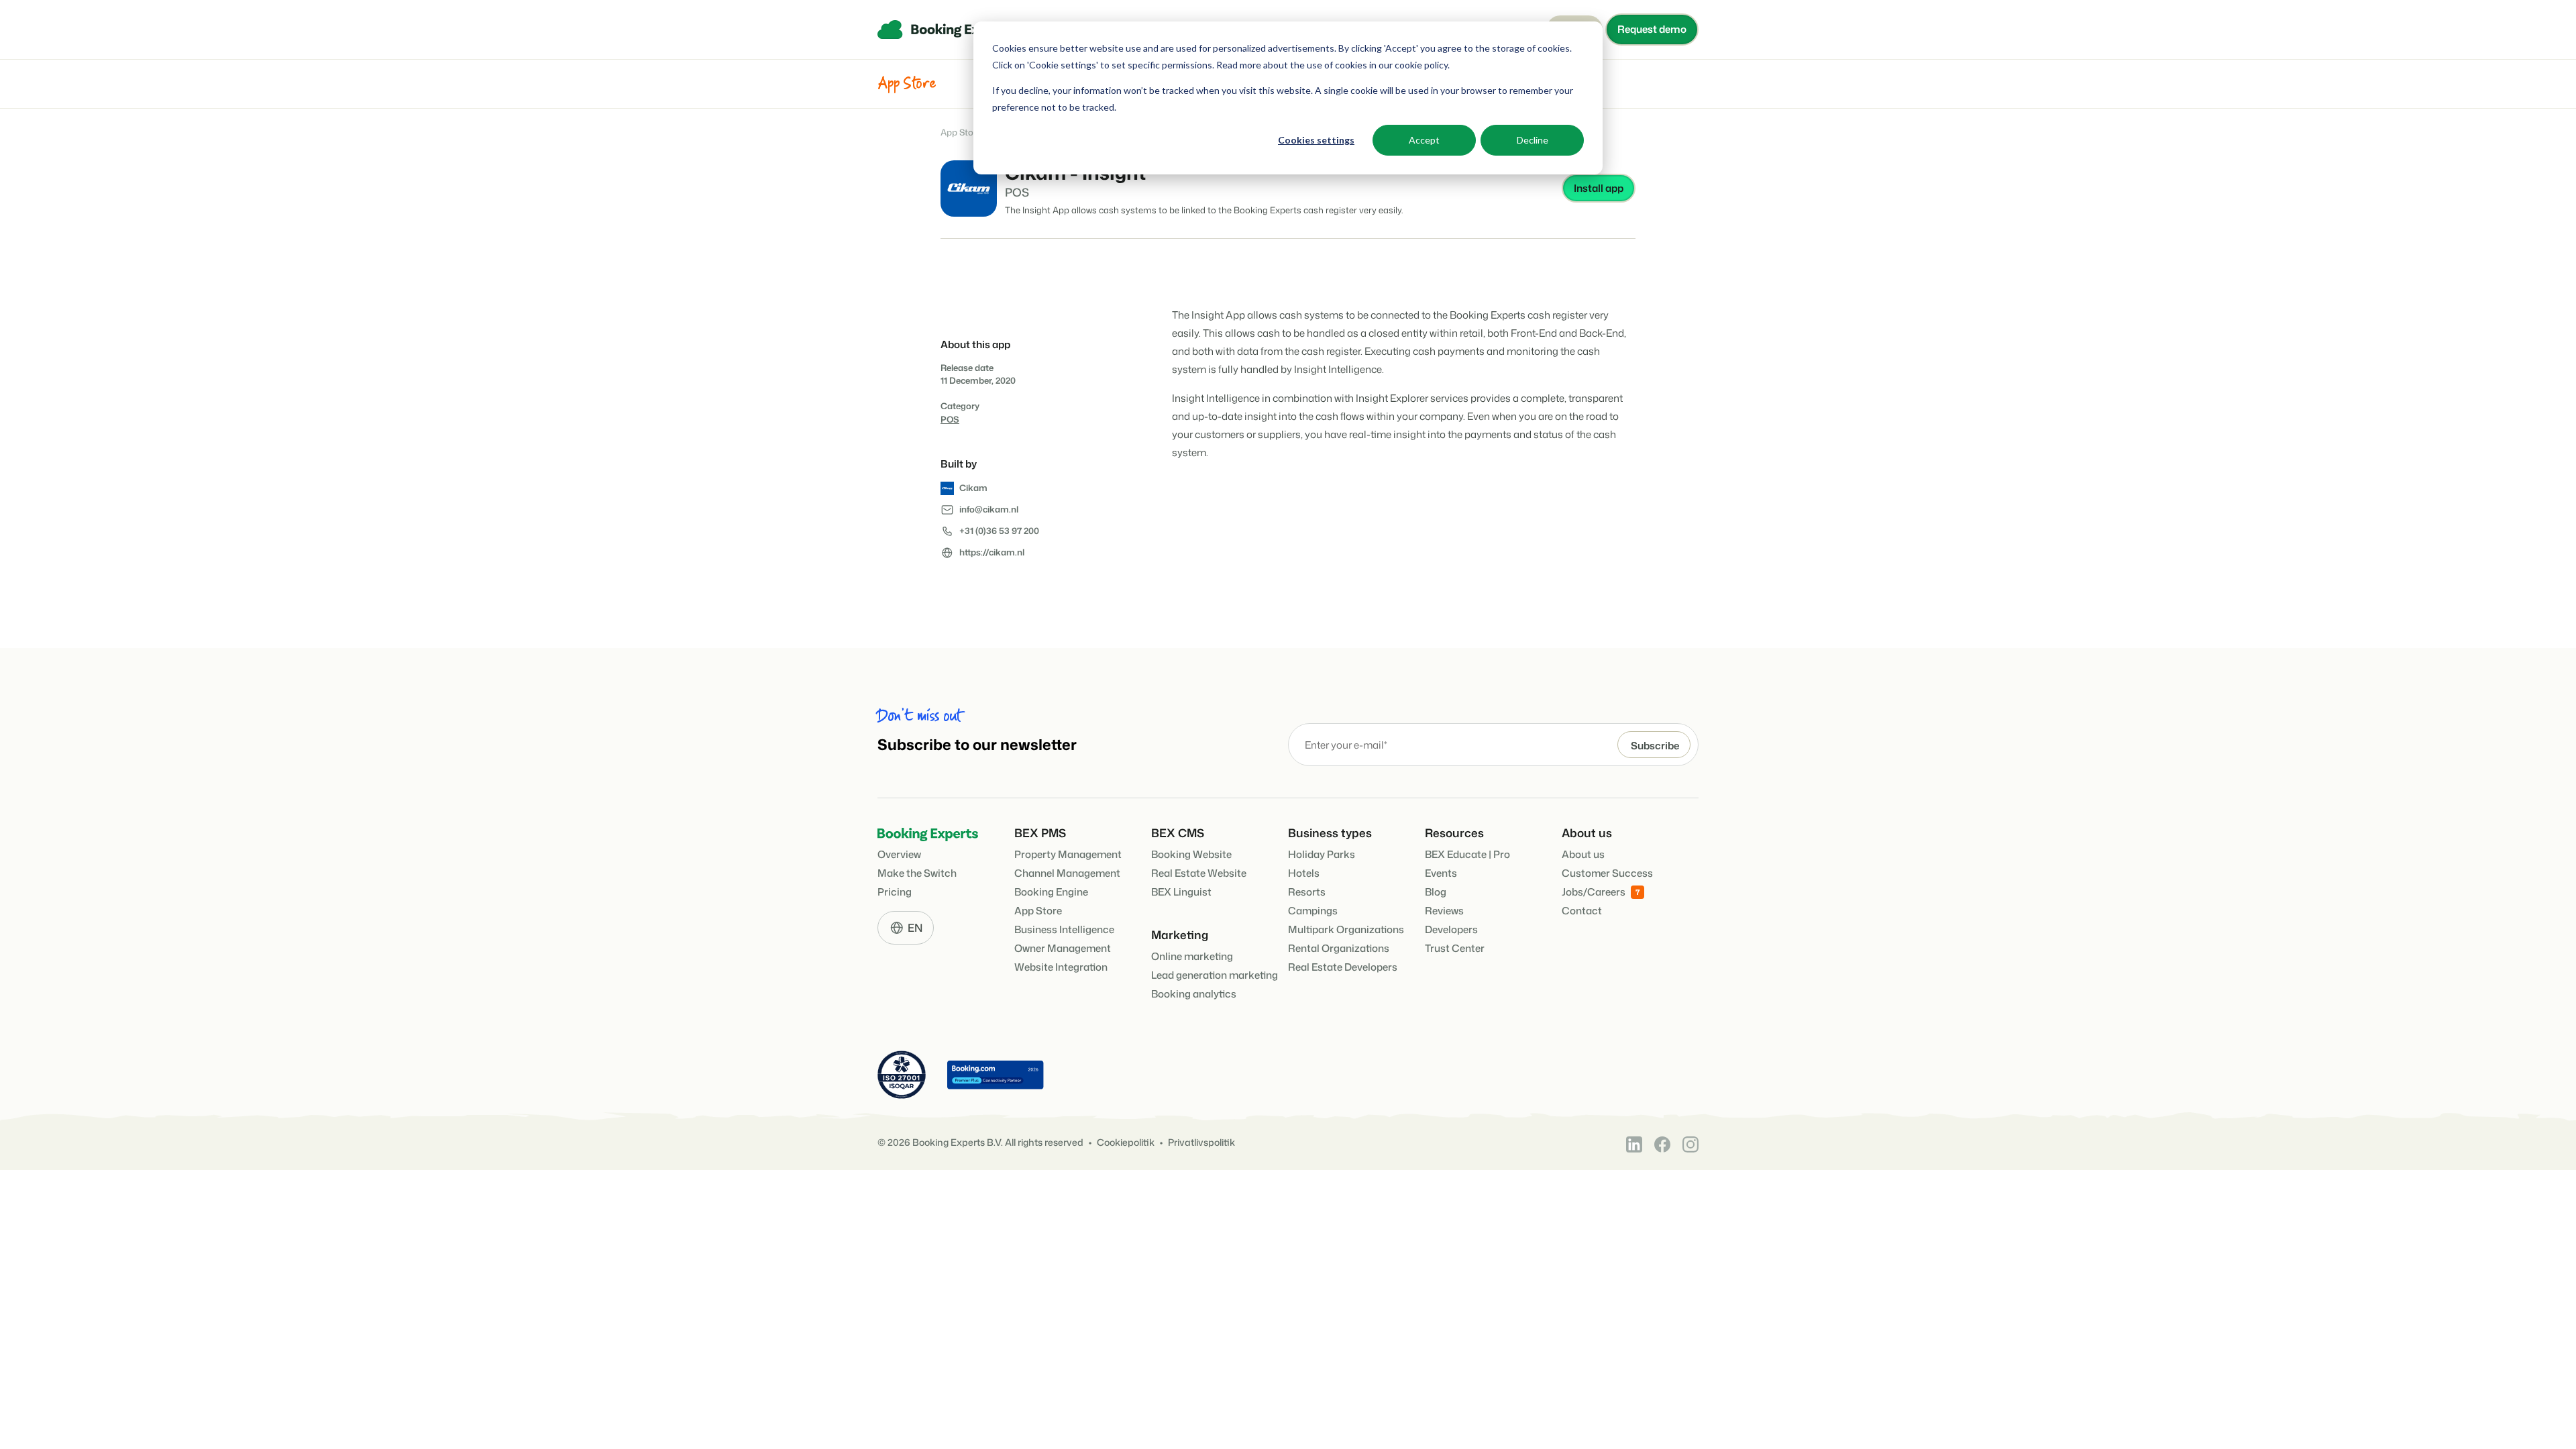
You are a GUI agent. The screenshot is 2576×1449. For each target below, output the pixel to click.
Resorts (1307, 892)
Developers (1451, 929)
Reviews (1444, 911)
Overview (899, 854)
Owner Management (1063, 948)
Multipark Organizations (1346, 929)
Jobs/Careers (1594, 892)
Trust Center (1455, 948)
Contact (1582, 911)
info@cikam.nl (989, 509)
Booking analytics (1194, 994)
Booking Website (1191, 854)
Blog (1436, 892)
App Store (961, 132)
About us (1583, 854)
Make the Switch (917, 873)
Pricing (895, 892)
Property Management (1068, 854)
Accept (1424, 140)
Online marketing (1192, 956)
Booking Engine (1051, 892)
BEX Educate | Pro (1467, 854)
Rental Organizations (1339, 948)
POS (950, 419)
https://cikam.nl (992, 552)
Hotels (1304, 873)
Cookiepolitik (1126, 1143)
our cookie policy (1412, 65)
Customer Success (1607, 873)
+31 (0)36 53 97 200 (999, 531)
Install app (1599, 188)
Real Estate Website (1199, 873)
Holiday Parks (1322, 854)
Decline (1533, 140)
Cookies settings (1316, 140)
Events (1441, 873)
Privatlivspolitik (1201, 1143)
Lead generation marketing (1215, 975)
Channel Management (1067, 873)
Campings (1313, 911)
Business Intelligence (1064, 929)
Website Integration (1061, 967)
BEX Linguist (1181, 892)
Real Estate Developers (1343, 967)
